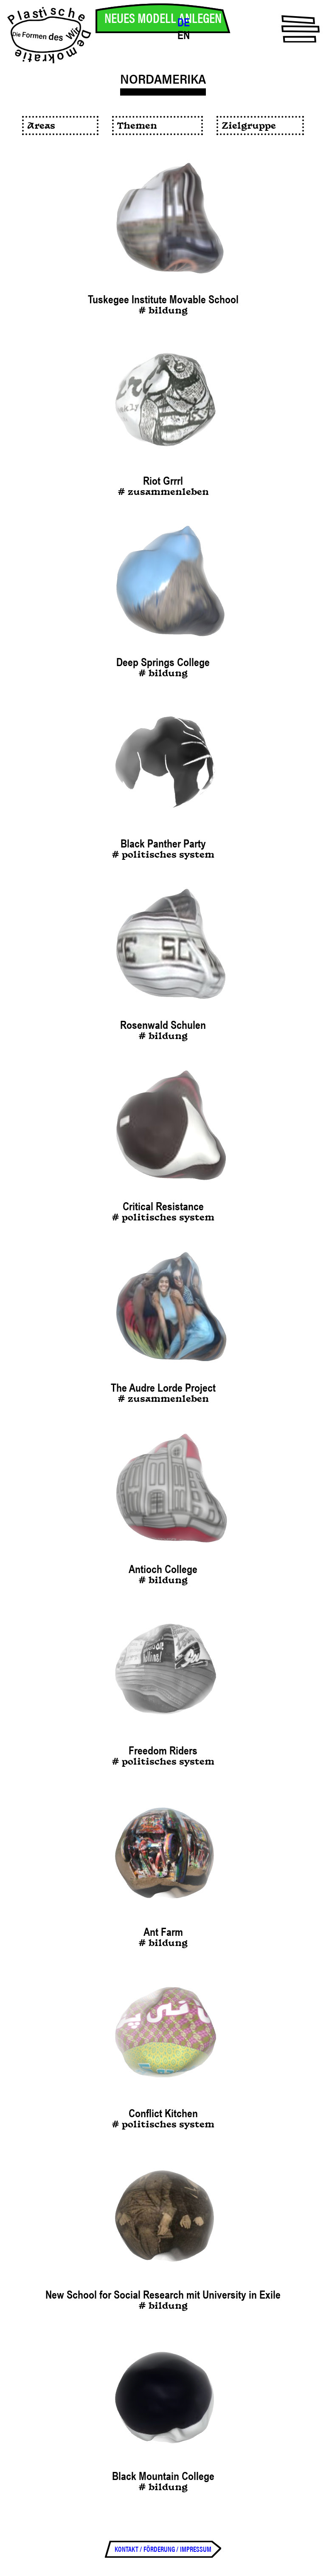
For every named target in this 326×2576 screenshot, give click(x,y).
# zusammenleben (163, 493)
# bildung (163, 311)
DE (184, 23)
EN (184, 35)
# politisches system (163, 855)
